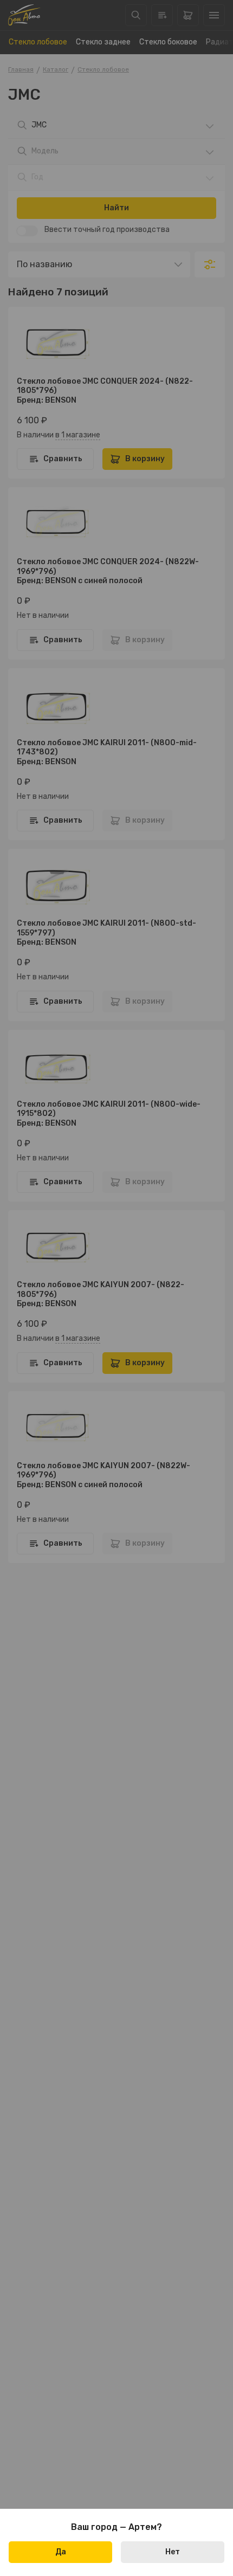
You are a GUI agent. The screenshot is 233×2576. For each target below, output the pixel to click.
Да (61, 2552)
